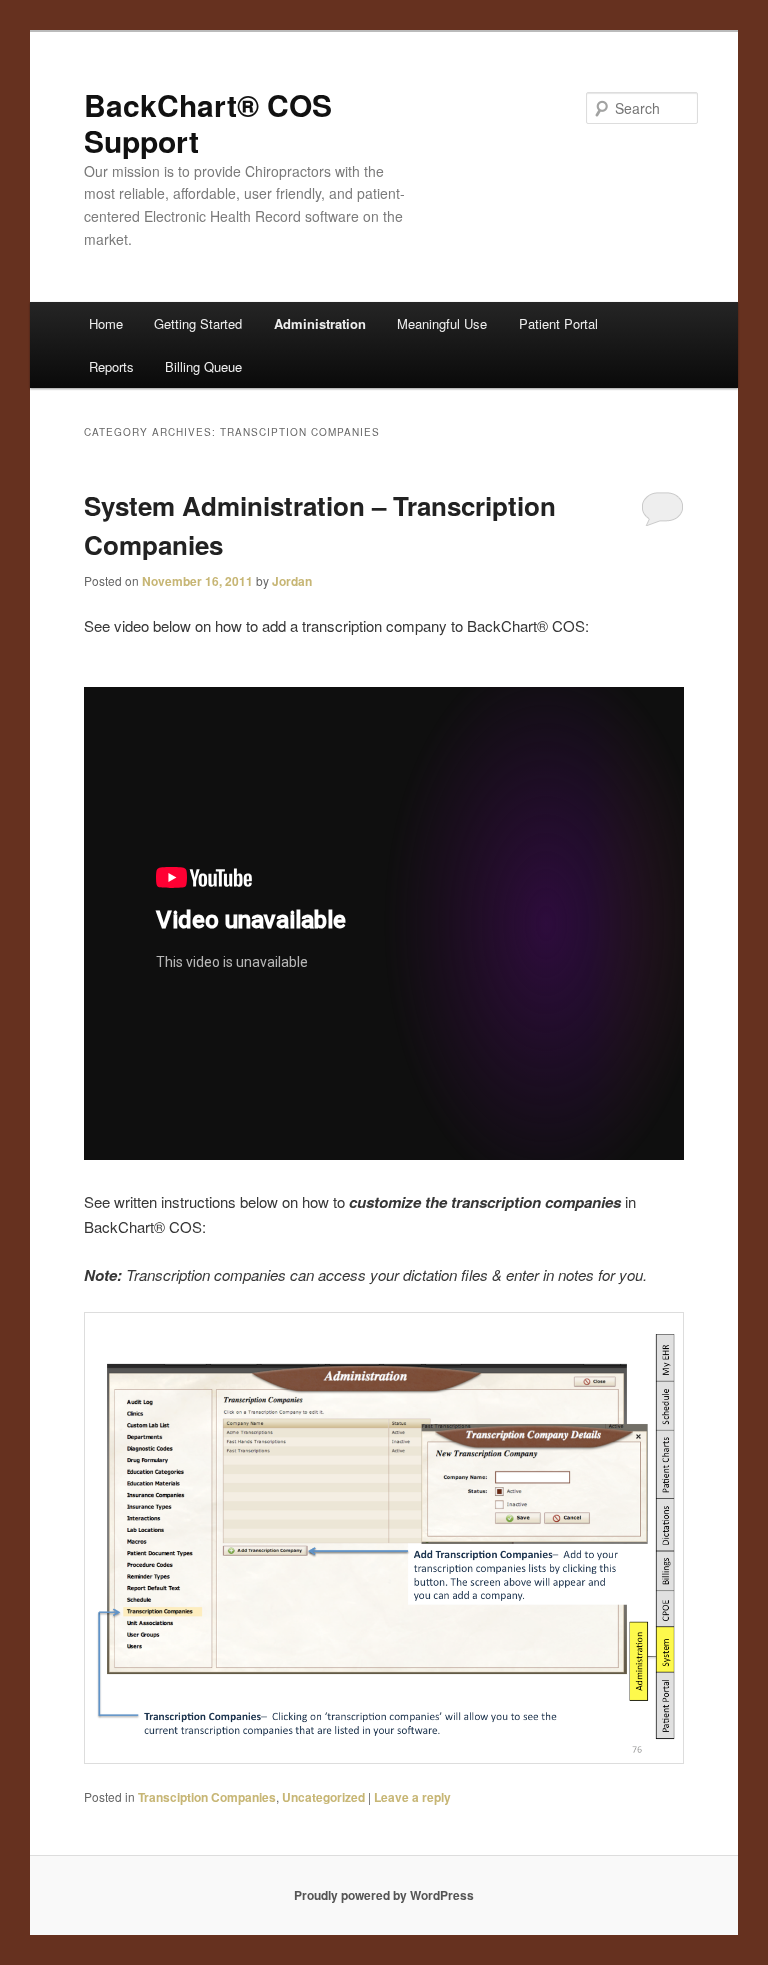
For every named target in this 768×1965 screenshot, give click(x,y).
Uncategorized (323, 1797)
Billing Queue (203, 366)
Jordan (292, 581)
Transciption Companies (207, 1797)
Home (106, 323)
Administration (320, 323)
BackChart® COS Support (208, 122)
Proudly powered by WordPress (384, 1895)
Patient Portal (558, 323)
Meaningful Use (442, 323)
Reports (111, 366)
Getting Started (198, 323)
